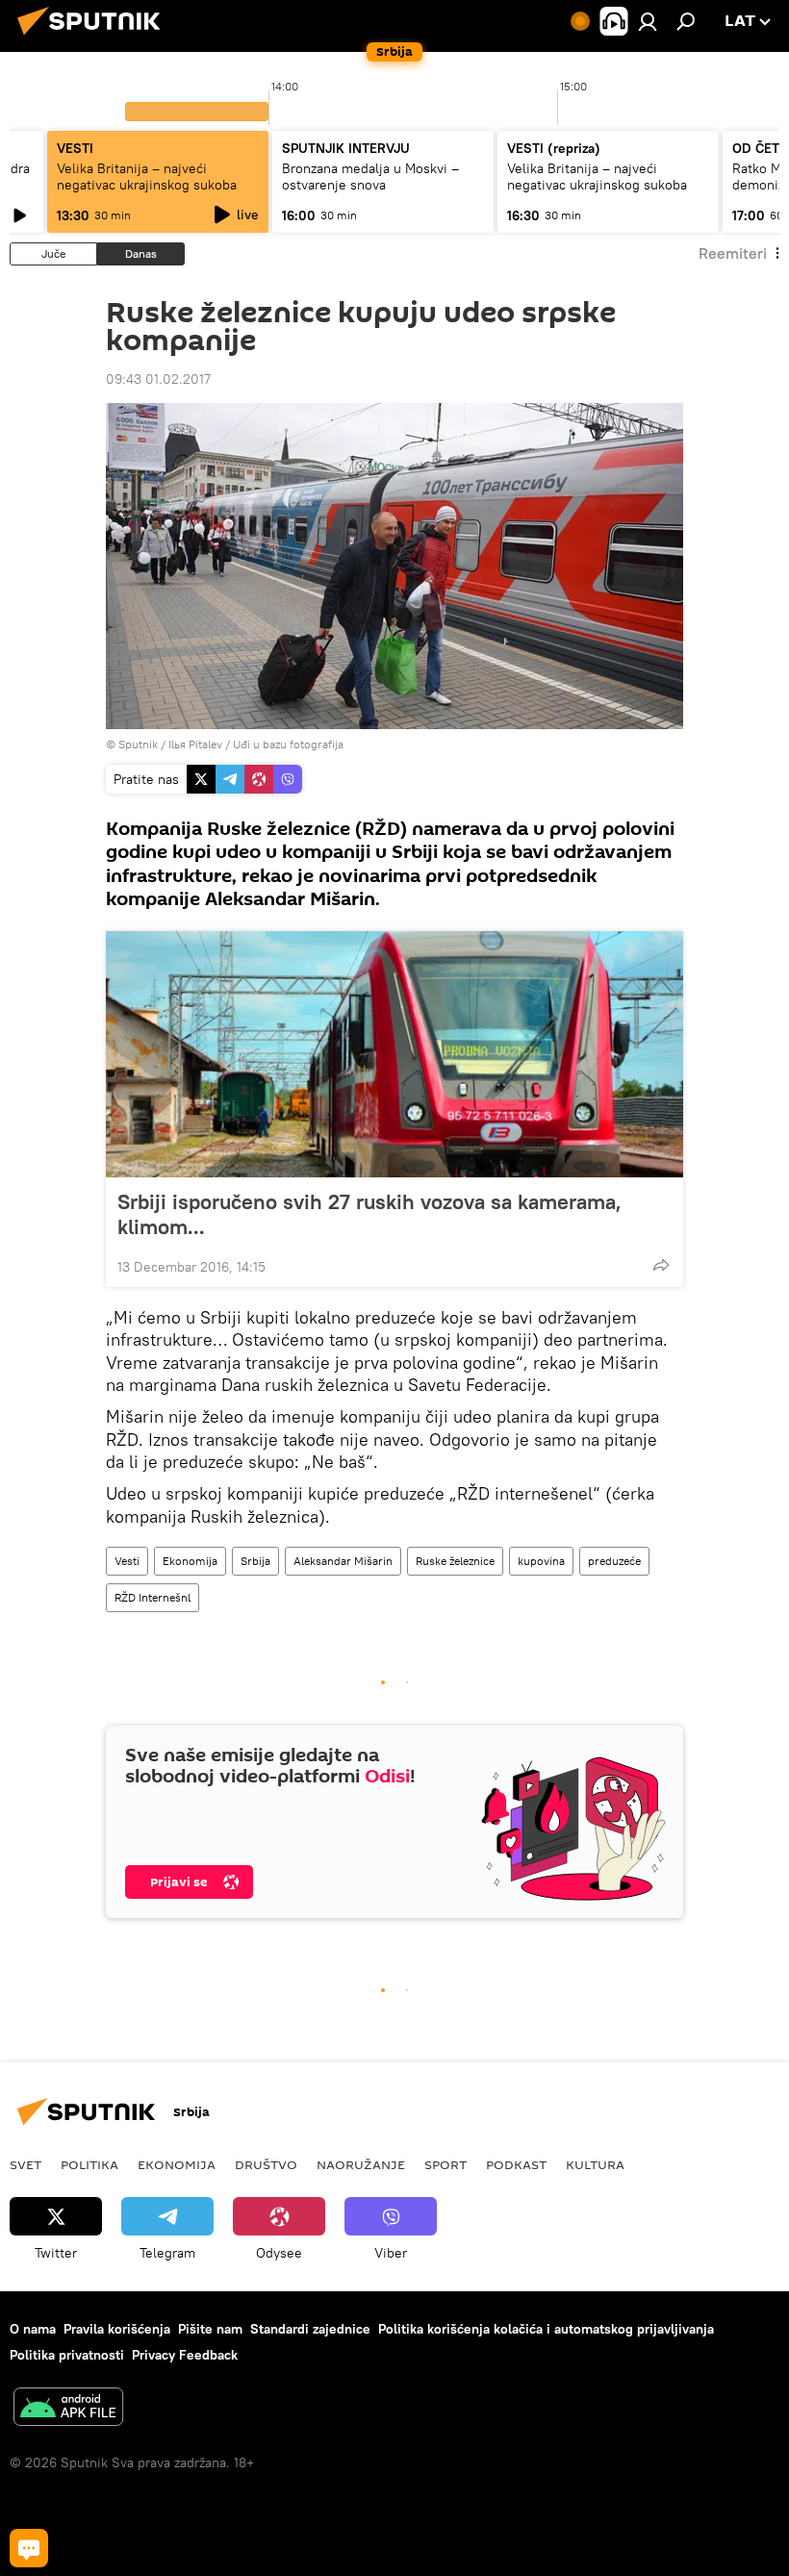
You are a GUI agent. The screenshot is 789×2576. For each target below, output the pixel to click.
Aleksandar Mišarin (343, 1561)
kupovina (541, 1561)
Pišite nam (210, 2329)
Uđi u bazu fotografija (288, 744)
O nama (33, 2329)
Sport (445, 2164)
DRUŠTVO (266, 2164)
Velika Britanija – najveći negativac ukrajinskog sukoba (147, 177)
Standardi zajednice (310, 2329)
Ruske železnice (455, 1561)
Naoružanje (361, 2164)
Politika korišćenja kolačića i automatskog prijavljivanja (546, 2329)
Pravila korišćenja (117, 2329)
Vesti (127, 1561)
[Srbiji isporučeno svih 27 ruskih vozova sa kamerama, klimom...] (394, 1054)
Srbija (255, 1561)
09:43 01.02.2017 (158, 379)
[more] (661, 1265)
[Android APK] (68, 2409)
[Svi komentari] (29, 2548)
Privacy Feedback (185, 2355)
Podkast (516, 2164)
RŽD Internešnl (153, 1597)
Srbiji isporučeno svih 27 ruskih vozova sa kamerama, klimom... (369, 1214)
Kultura (595, 2164)
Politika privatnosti (67, 2355)
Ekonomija (190, 1561)
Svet (25, 2164)
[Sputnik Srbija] (94, 38)
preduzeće (614, 1561)
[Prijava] (648, 21)
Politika (89, 2164)
